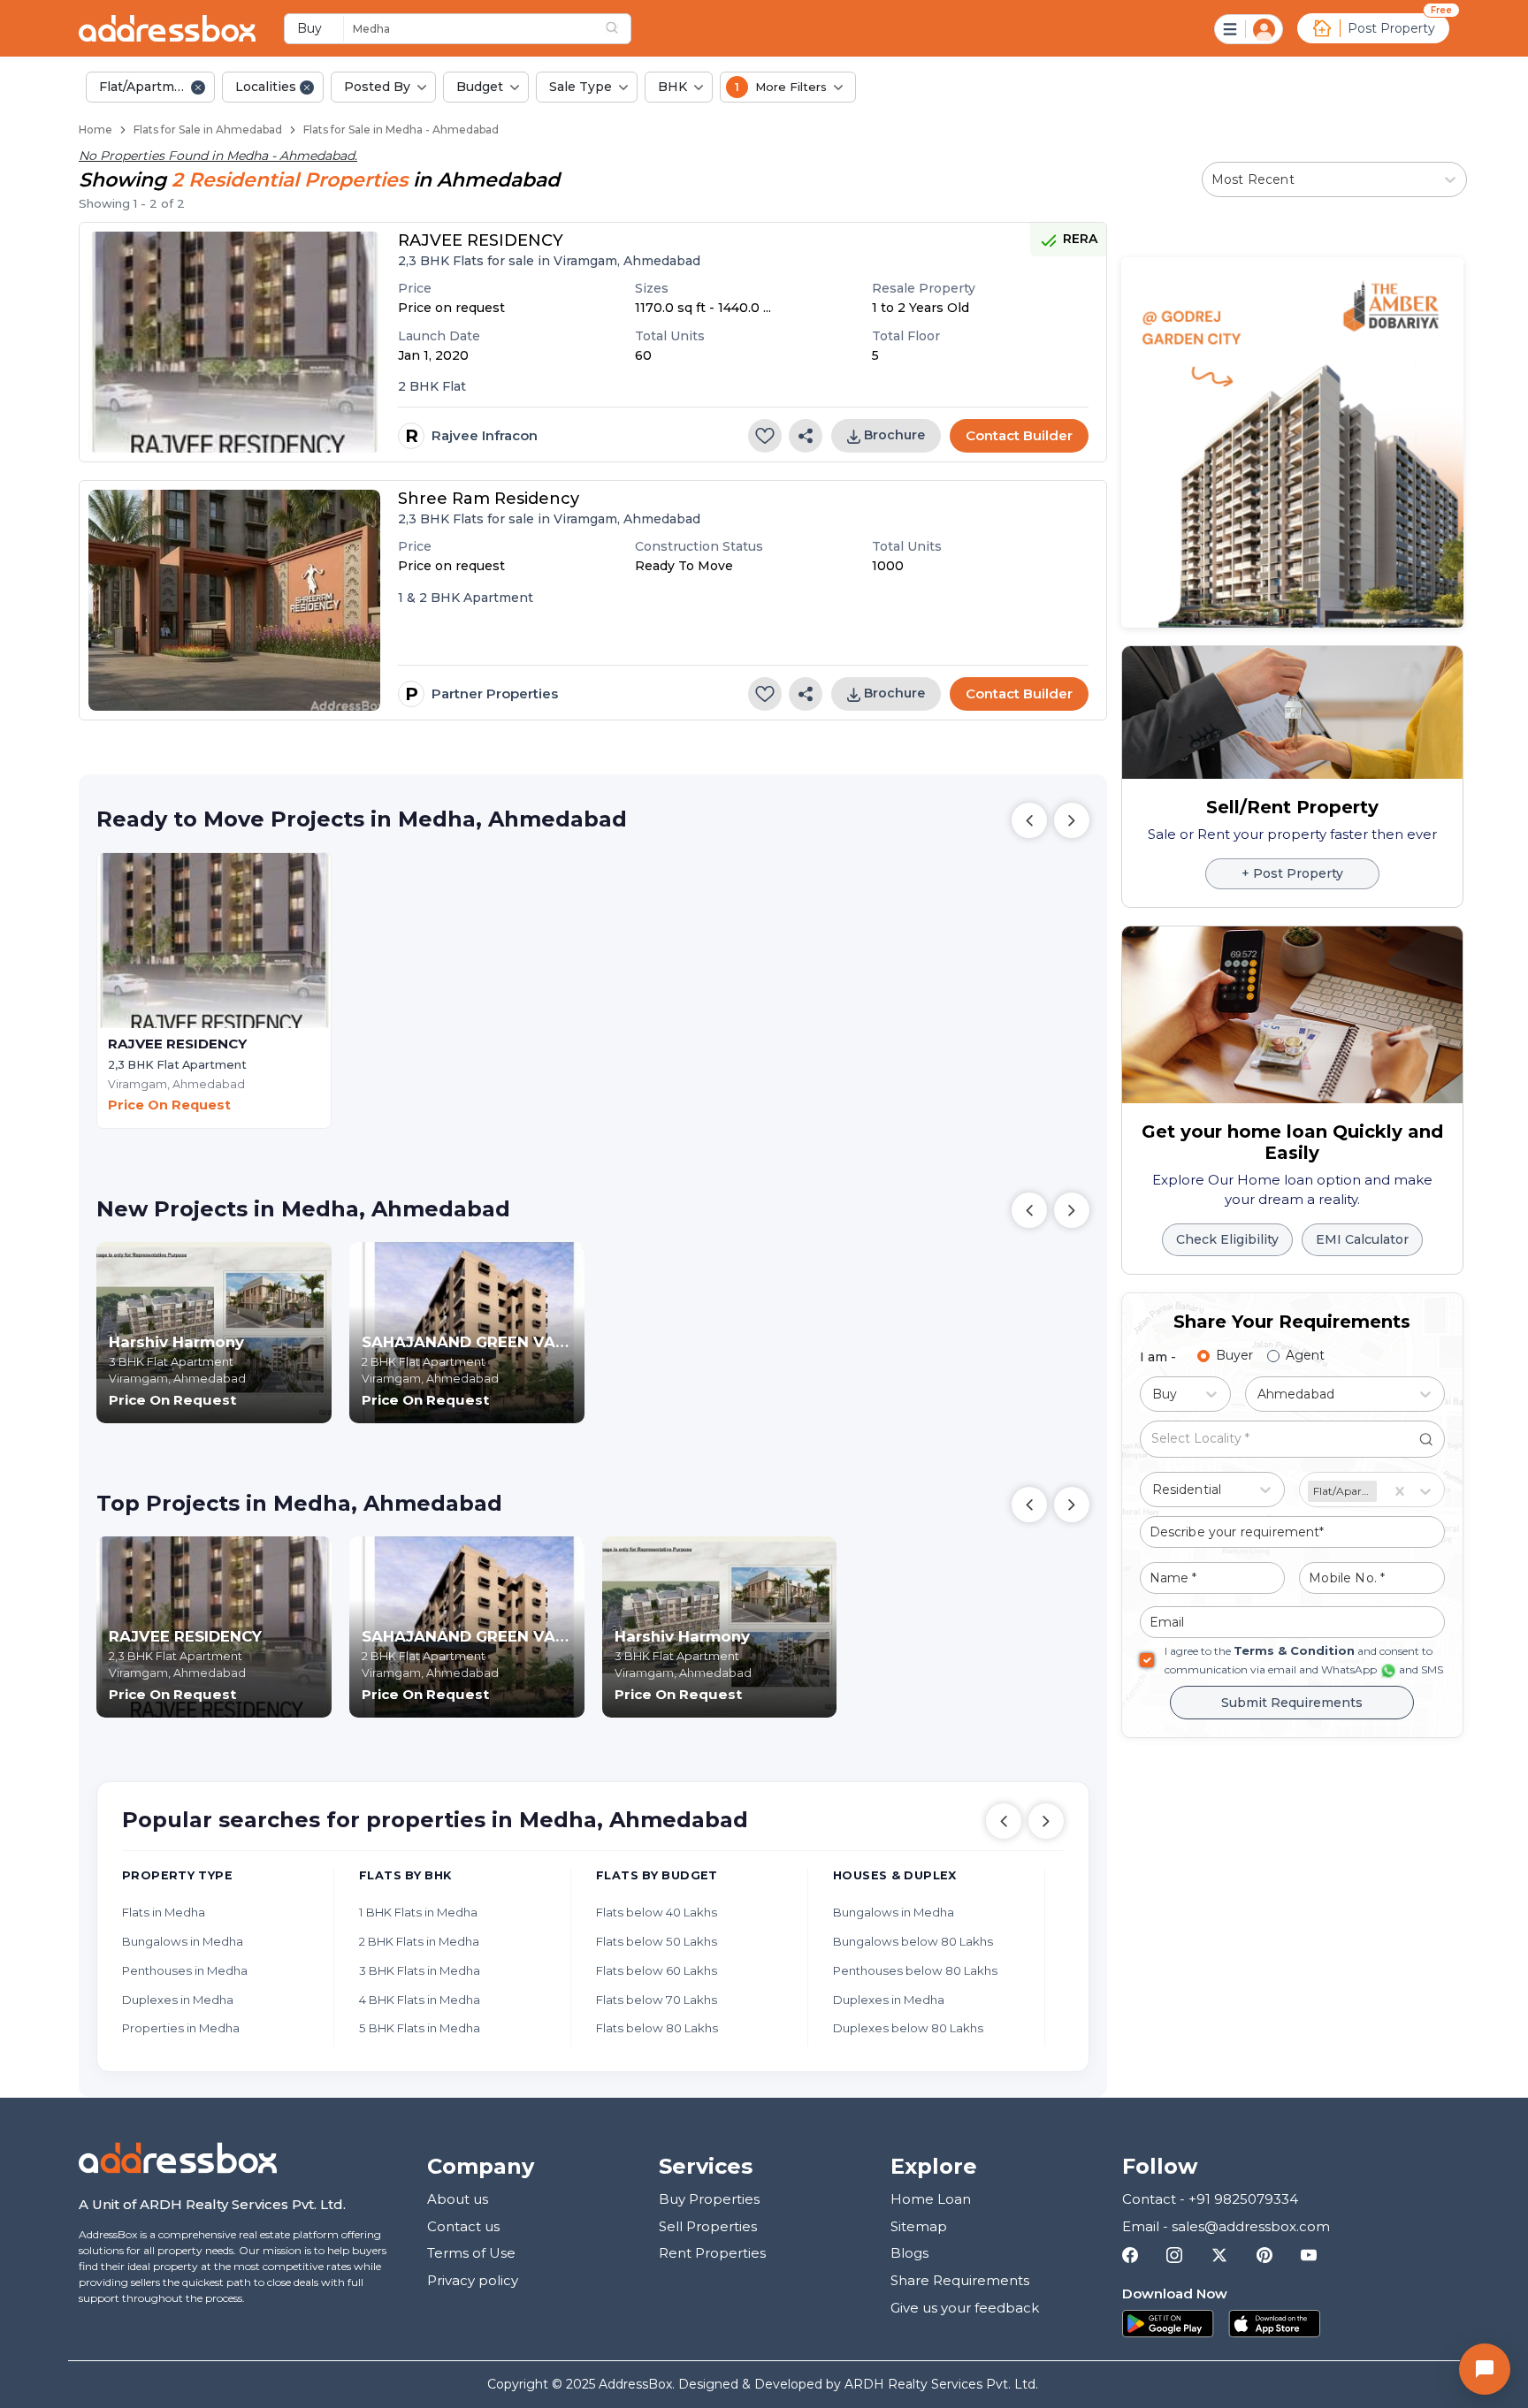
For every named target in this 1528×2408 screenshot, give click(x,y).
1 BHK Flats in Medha (418, 1912)
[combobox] (506, 28)
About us (458, 2199)
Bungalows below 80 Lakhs (913, 1941)
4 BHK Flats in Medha (420, 2000)
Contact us (463, 2226)
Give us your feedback (965, 2308)
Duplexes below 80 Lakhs (908, 2028)
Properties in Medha (181, 2028)
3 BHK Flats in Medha (420, 1970)
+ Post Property (1292, 873)
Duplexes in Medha (178, 2000)
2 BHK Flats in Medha (419, 1941)
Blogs (909, 2253)
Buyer (1234, 1355)
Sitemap (919, 2226)
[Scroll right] (1046, 1821)
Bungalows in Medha (183, 1941)
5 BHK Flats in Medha (420, 2028)
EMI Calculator (1362, 1239)
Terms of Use (471, 2253)
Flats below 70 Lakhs (657, 2000)
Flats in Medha (164, 1912)
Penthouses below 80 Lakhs (915, 1970)
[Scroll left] (1004, 1821)
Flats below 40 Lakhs (657, 1912)
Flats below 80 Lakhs (657, 2028)
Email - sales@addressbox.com (1226, 2226)
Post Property (1391, 28)
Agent (1305, 1355)
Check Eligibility (1227, 1239)
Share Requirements (960, 2280)
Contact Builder (1019, 435)
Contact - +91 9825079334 (1210, 2199)
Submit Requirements (1292, 1702)
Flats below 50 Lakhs (657, 1941)
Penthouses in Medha (185, 1970)
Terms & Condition (1294, 1650)
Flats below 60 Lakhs (657, 1970)
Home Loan (931, 2199)
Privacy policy (473, 2280)
